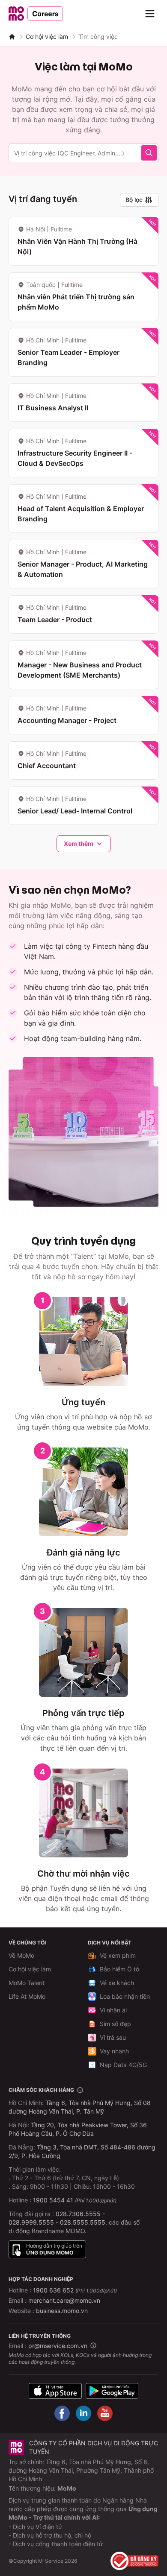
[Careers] (36, 14)
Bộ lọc (134, 200)
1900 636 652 (75, 2290)
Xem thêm (79, 844)
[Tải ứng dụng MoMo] (55, 2391)
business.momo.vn (62, 2311)
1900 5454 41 (53, 2200)
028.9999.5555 (31, 2222)
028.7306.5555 (78, 2214)
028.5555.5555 (83, 2222)
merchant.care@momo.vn (64, 2300)
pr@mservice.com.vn (58, 2346)
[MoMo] (12, 37)
